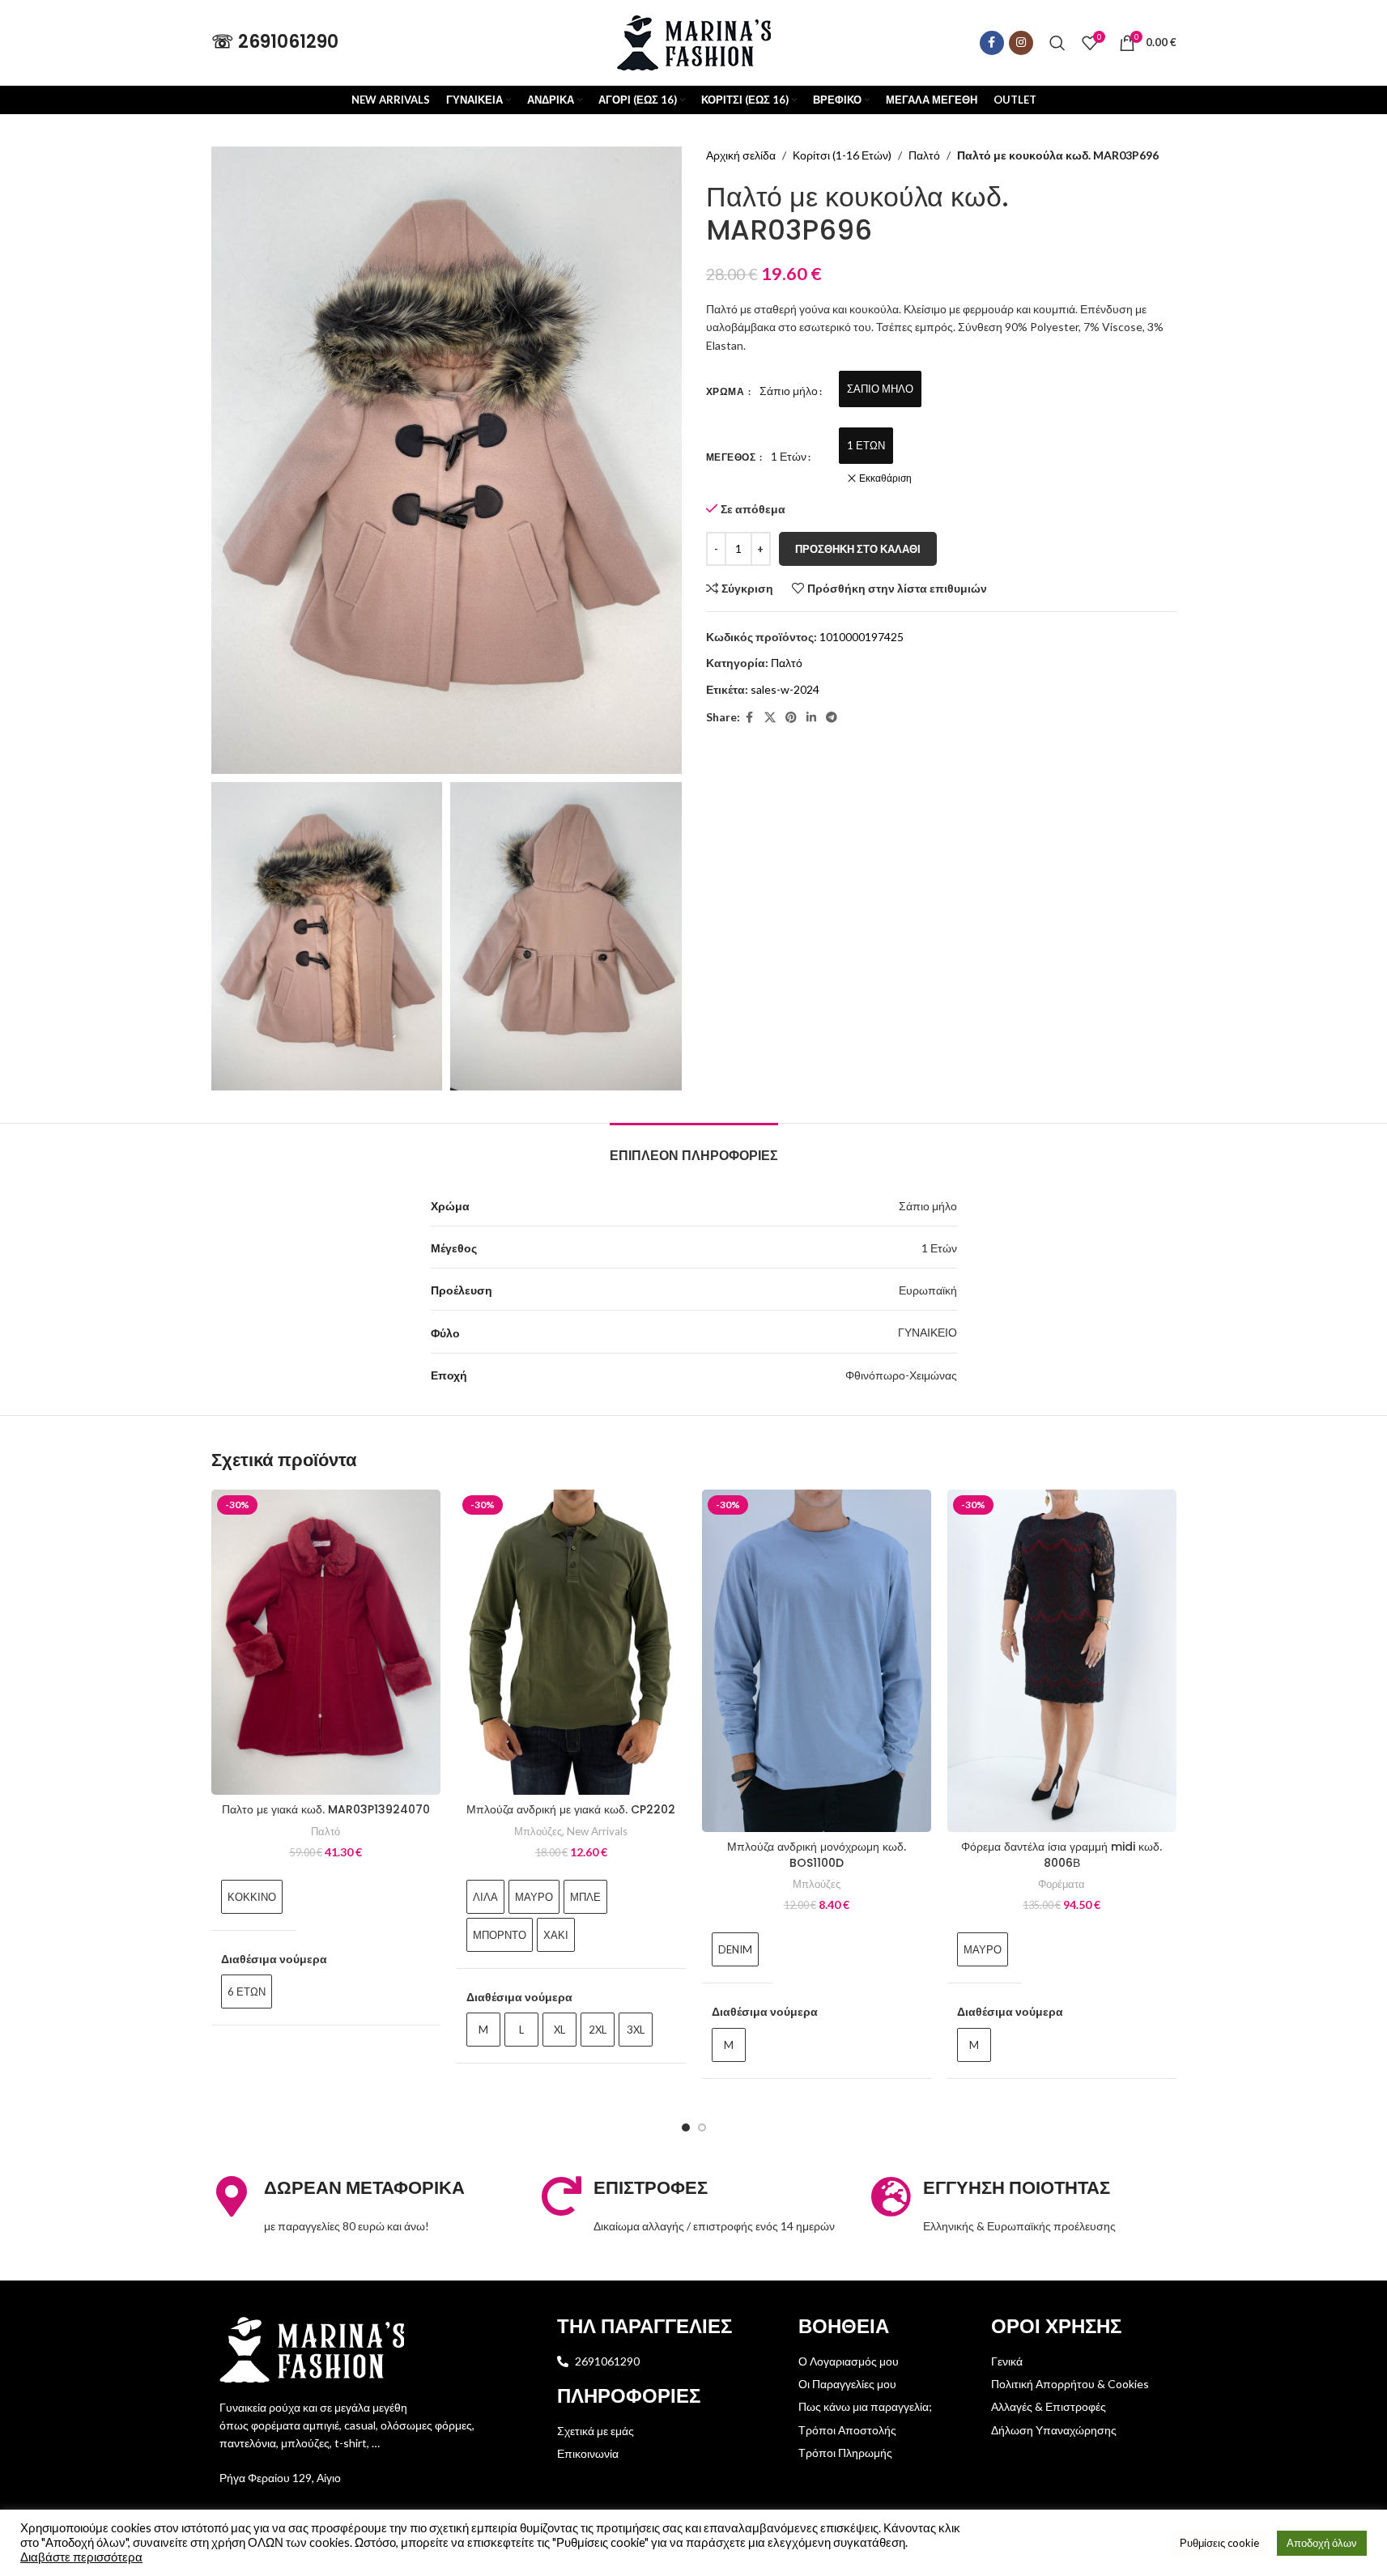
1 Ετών (866, 445)
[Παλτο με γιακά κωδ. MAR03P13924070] (326, 1642)
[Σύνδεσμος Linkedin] (811, 718)
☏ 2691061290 (275, 42)
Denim (735, 1949)
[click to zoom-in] (447, 460)
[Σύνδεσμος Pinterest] (791, 718)
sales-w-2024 (785, 689)
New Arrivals (597, 1831)
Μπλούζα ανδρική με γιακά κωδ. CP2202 (571, 1809)
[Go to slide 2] (702, 2128)
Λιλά (485, 1897)
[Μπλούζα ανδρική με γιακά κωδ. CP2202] (571, 1642)
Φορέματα (1062, 1884)
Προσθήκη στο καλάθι (858, 549)
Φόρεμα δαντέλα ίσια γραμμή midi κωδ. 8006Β (1062, 1855)
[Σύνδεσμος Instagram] (1021, 43)
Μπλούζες (538, 1831)
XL (559, 2030)
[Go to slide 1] (686, 2128)
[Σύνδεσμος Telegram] (832, 718)
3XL (636, 2030)
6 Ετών (247, 1992)
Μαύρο (534, 1897)
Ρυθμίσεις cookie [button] (1219, 2543)
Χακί (556, 1935)
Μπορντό (500, 1935)
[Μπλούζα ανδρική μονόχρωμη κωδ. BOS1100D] (817, 1661)
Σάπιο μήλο (880, 389)
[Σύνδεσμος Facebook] (992, 43)
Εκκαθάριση (885, 478)
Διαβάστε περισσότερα (81, 2557)
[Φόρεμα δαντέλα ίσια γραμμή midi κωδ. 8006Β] (1062, 1661)
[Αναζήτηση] (1057, 43)
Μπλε (585, 1897)
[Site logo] (694, 41)
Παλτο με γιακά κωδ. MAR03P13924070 (326, 1809)
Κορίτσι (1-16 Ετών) (842, 155)
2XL (598, 2030)
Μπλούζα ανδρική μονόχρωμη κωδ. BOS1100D (817, 1855)
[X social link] (770, 718)
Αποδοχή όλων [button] (1322, 2543)
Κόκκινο (252, 1897)
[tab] (694, 1148)
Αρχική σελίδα (741, 155)
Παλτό (924, 155)
